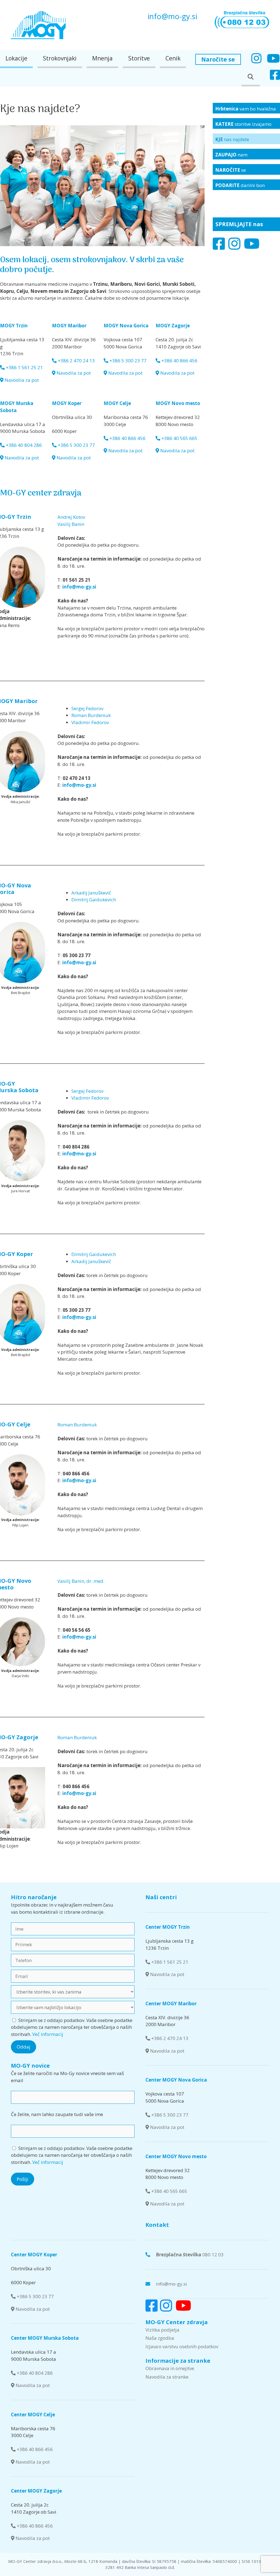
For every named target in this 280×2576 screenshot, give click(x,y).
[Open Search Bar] (251, 77)
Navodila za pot (21, 380)
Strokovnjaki (60, 58)
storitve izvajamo (243, 124)
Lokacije (16, 58)
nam (231, 155)
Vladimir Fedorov (90, 722)
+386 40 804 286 (23, 445)
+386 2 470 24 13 (76, 361)
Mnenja (102, 58)
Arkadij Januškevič (91, 893)
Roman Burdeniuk (91, 715)
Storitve (139, 58)
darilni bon (240, 185)
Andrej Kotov (71, 517)
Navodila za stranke (167, 2377)
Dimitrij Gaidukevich (94, 900)
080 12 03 (190, 2255)
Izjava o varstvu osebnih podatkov (182, 2346)
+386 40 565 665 (179, 438)
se (231, 170)
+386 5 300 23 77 (127, 361)
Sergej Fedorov (87, 708)
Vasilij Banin (71, 524)
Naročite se (218, 59)
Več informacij (48, 2034)
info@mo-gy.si (172, 16)
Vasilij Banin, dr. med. (81, 1581)
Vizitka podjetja (162, 2330)
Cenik (173, 58)
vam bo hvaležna (246, 109)
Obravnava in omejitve (170, 2368)
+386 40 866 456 (179, 361)
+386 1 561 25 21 (24, 367)
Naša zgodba (160, 2338)
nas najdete (232, 139)
